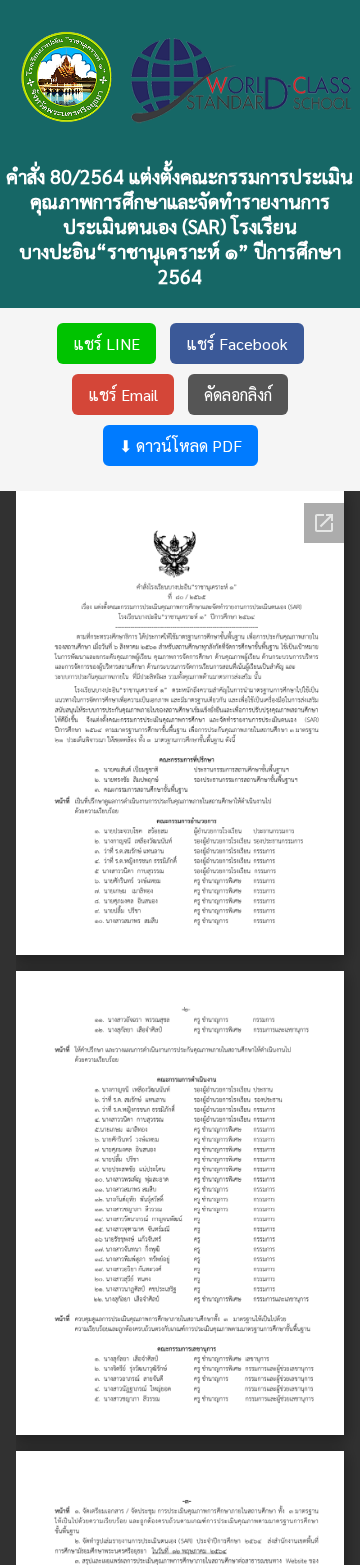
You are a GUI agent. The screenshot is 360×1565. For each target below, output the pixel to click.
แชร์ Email (123, 394)
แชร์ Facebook (237, 343)
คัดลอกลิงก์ (238, 394)
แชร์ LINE (106, 343)
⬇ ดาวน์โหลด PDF (180, 445)
